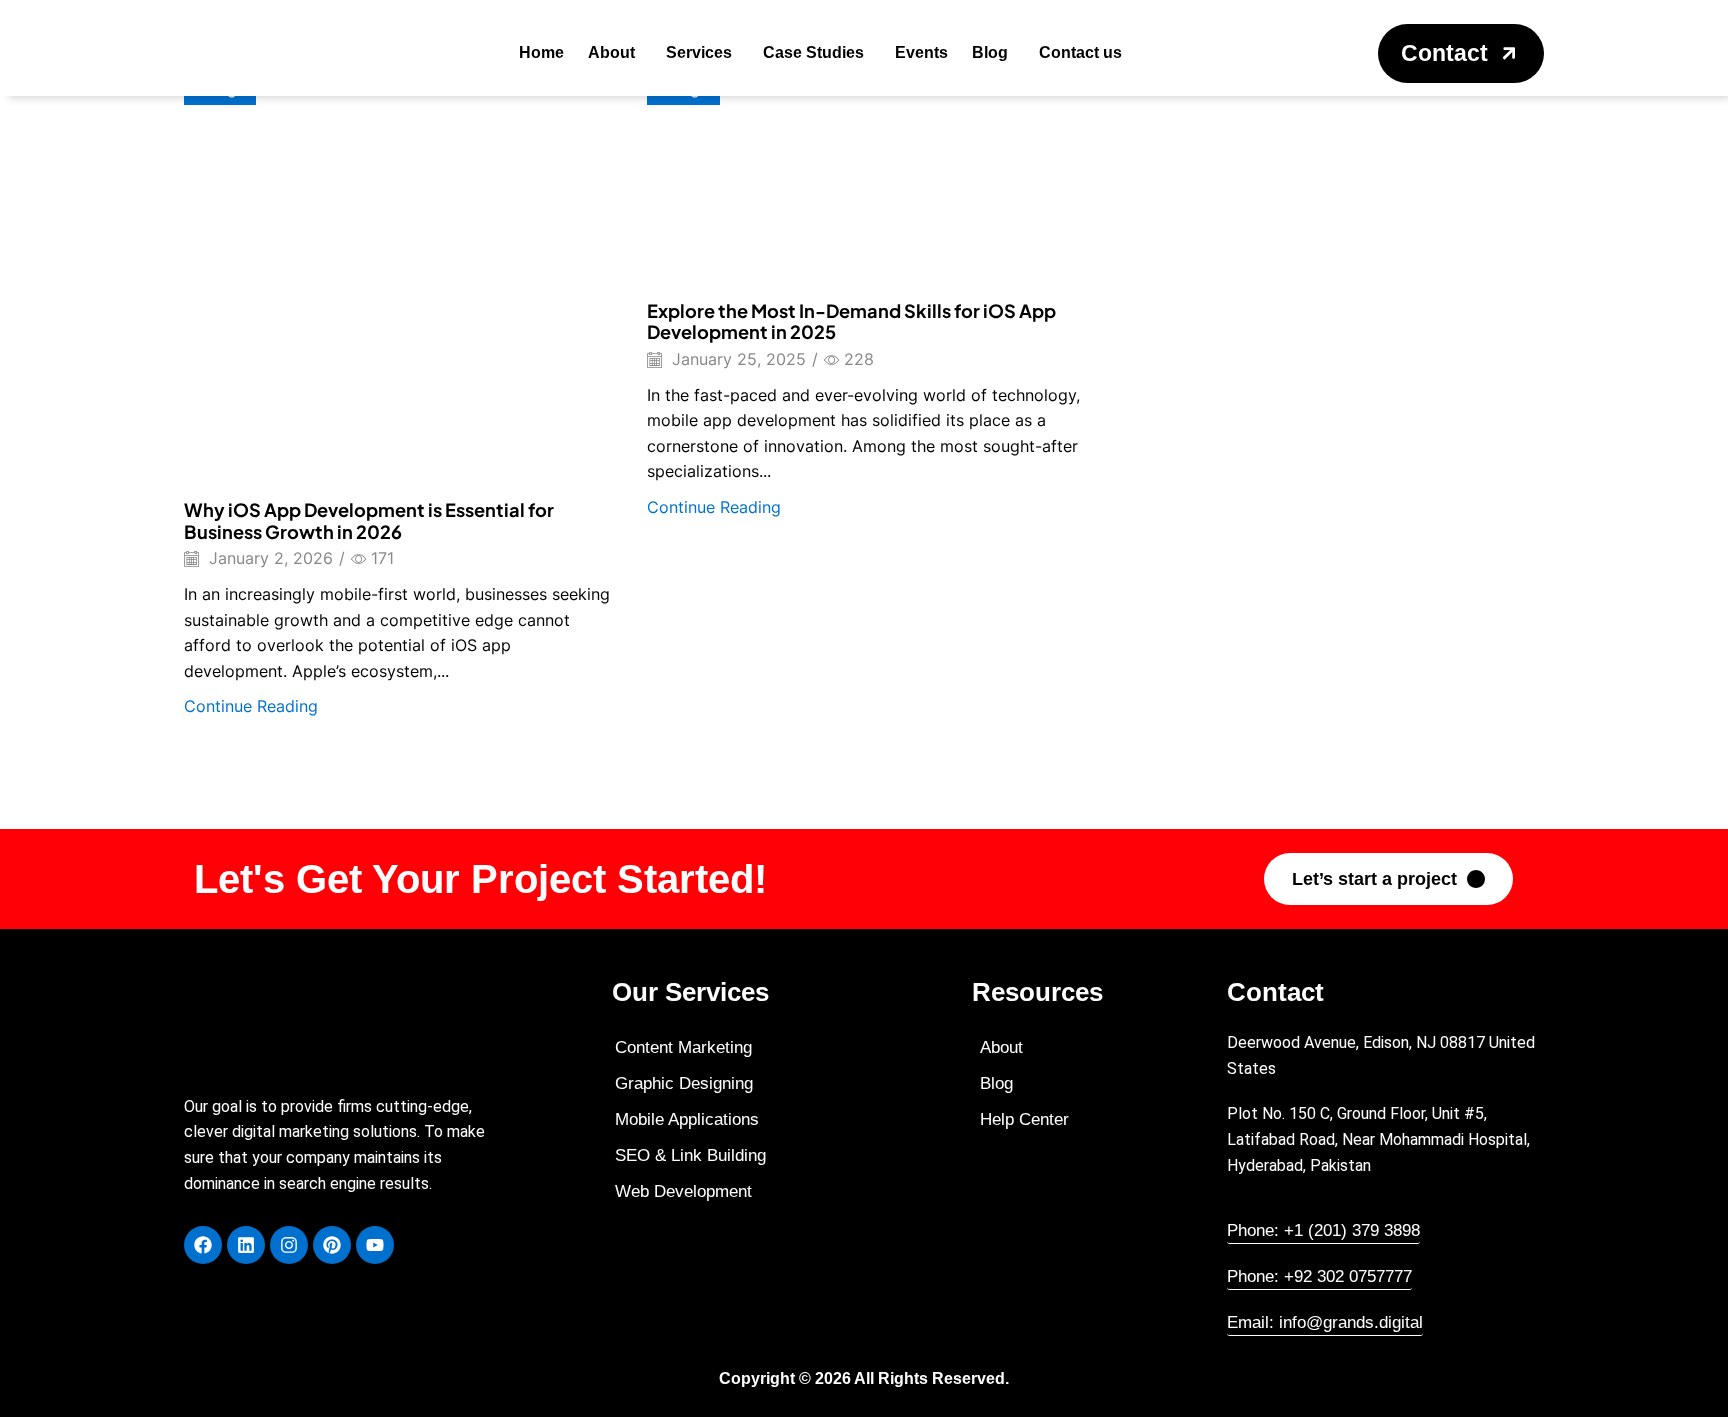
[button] (1461, 53)
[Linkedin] (246, 1245)
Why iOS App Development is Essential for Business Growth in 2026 (369, 520)
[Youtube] (375, 1245)
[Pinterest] (332, 1245)
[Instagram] (289, 1245)
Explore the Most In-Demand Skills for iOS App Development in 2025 (851, 321)
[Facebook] (203, 1245)
